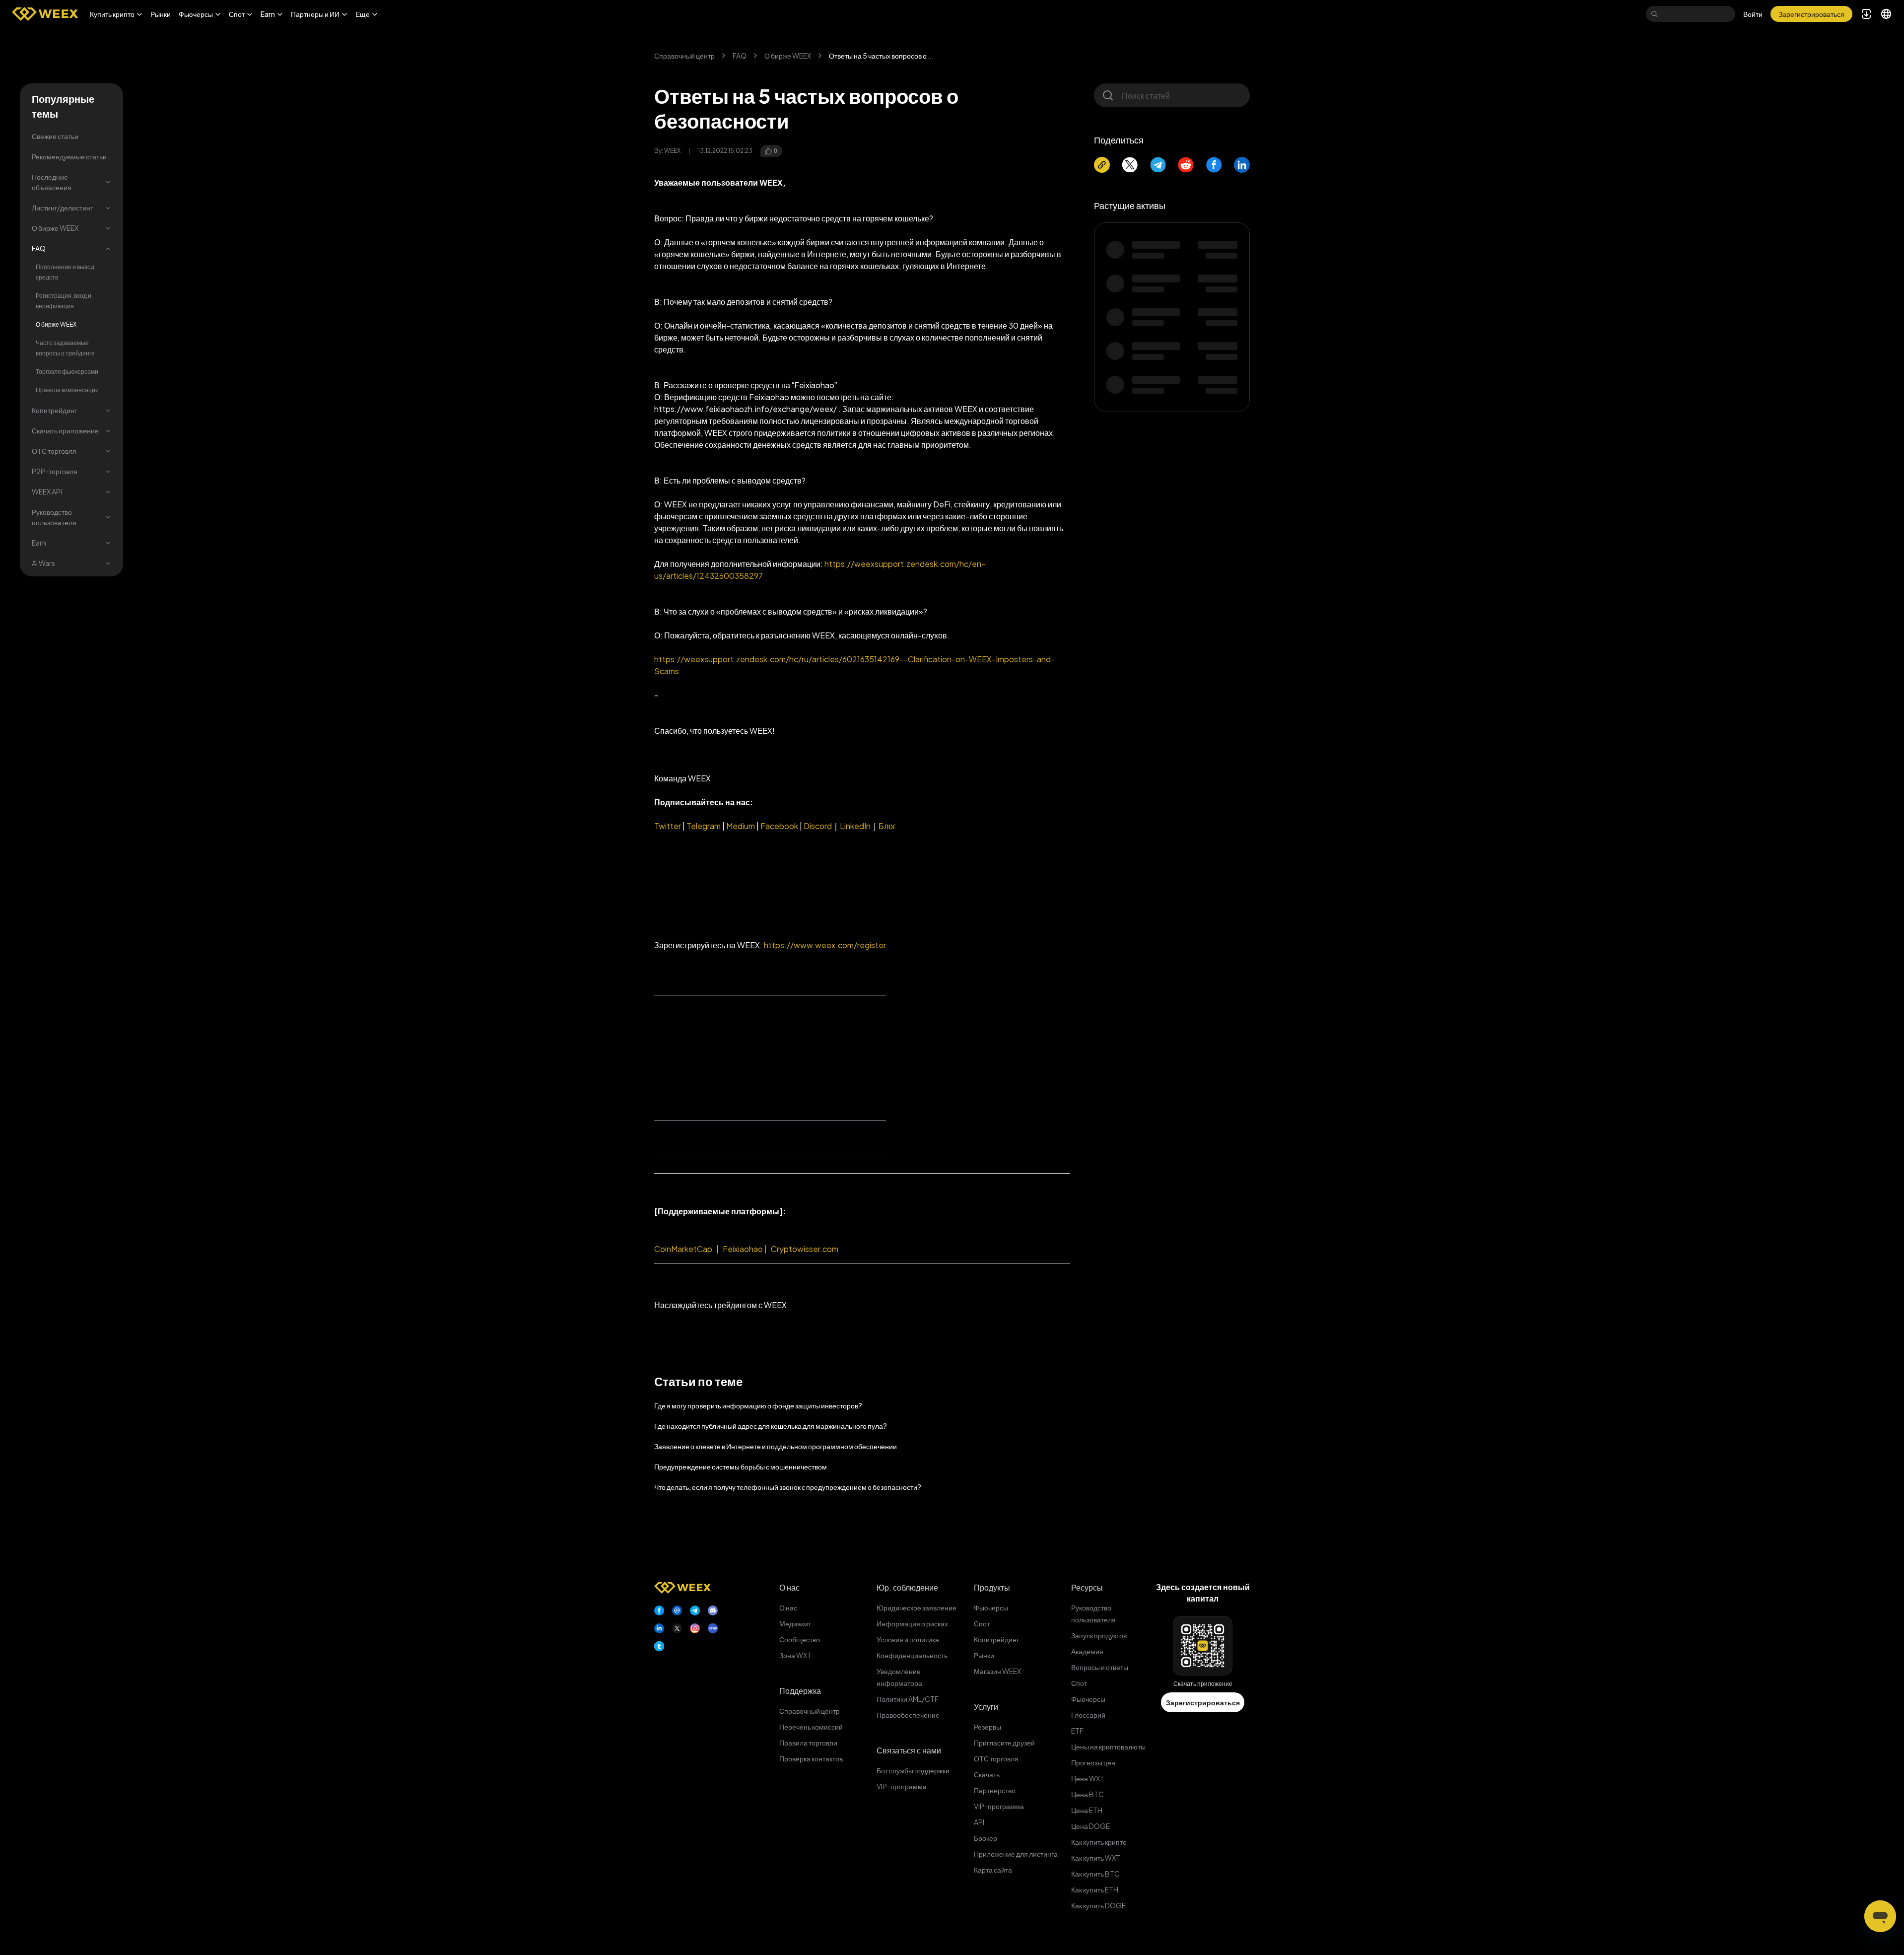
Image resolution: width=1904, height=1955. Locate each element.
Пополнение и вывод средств (65, 272)
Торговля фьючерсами (67, 372)
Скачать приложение (65, 430)
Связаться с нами (909, 1750)
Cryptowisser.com (805, 1249)
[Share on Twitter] (1130, 165)
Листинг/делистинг (62, 208)
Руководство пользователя (54, 517)
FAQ (39, 248)
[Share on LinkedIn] (1242, 165)
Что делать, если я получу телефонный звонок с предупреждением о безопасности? (788, 1487)
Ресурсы (1087, 1587)
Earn (39, 543)
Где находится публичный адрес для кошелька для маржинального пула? (771, 1426)
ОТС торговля (54, 451)
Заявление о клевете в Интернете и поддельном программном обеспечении (776, 1446)
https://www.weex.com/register (825, 945)
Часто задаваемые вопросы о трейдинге (65, 348)
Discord (817, 826)
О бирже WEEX (55, 228)
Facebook (779, 826)
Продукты (992, 1587)
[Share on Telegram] (1158, 165)
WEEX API (47, 491)
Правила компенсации (67, 390)
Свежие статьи (55, 136)
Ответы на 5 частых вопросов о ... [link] (881, 56)
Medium (741, 826)
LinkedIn (855, 826)
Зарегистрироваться (1203, 1702)
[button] (116, 14)
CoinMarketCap (683, 1249)
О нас (789, 1587)
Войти (1753, 14)
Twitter (668, 826)
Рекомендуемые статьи (69, 156)
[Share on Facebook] (1214, 165)
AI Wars (43, 563)
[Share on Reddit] (1186, 165)
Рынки (161, 14)
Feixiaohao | (745, 1249)
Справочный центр (684, 56)
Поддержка (800, 1691)
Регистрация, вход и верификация (64, 301)
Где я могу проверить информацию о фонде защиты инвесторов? (758, 1405)
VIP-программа (902, 1786)
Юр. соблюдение (907, 1587)
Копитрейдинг (54, 410)
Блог (887, 826)
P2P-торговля (55, 471)
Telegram (703, 826)
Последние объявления (52, 182)
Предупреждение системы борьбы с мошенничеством (741, 1466)
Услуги (986, 1707)
